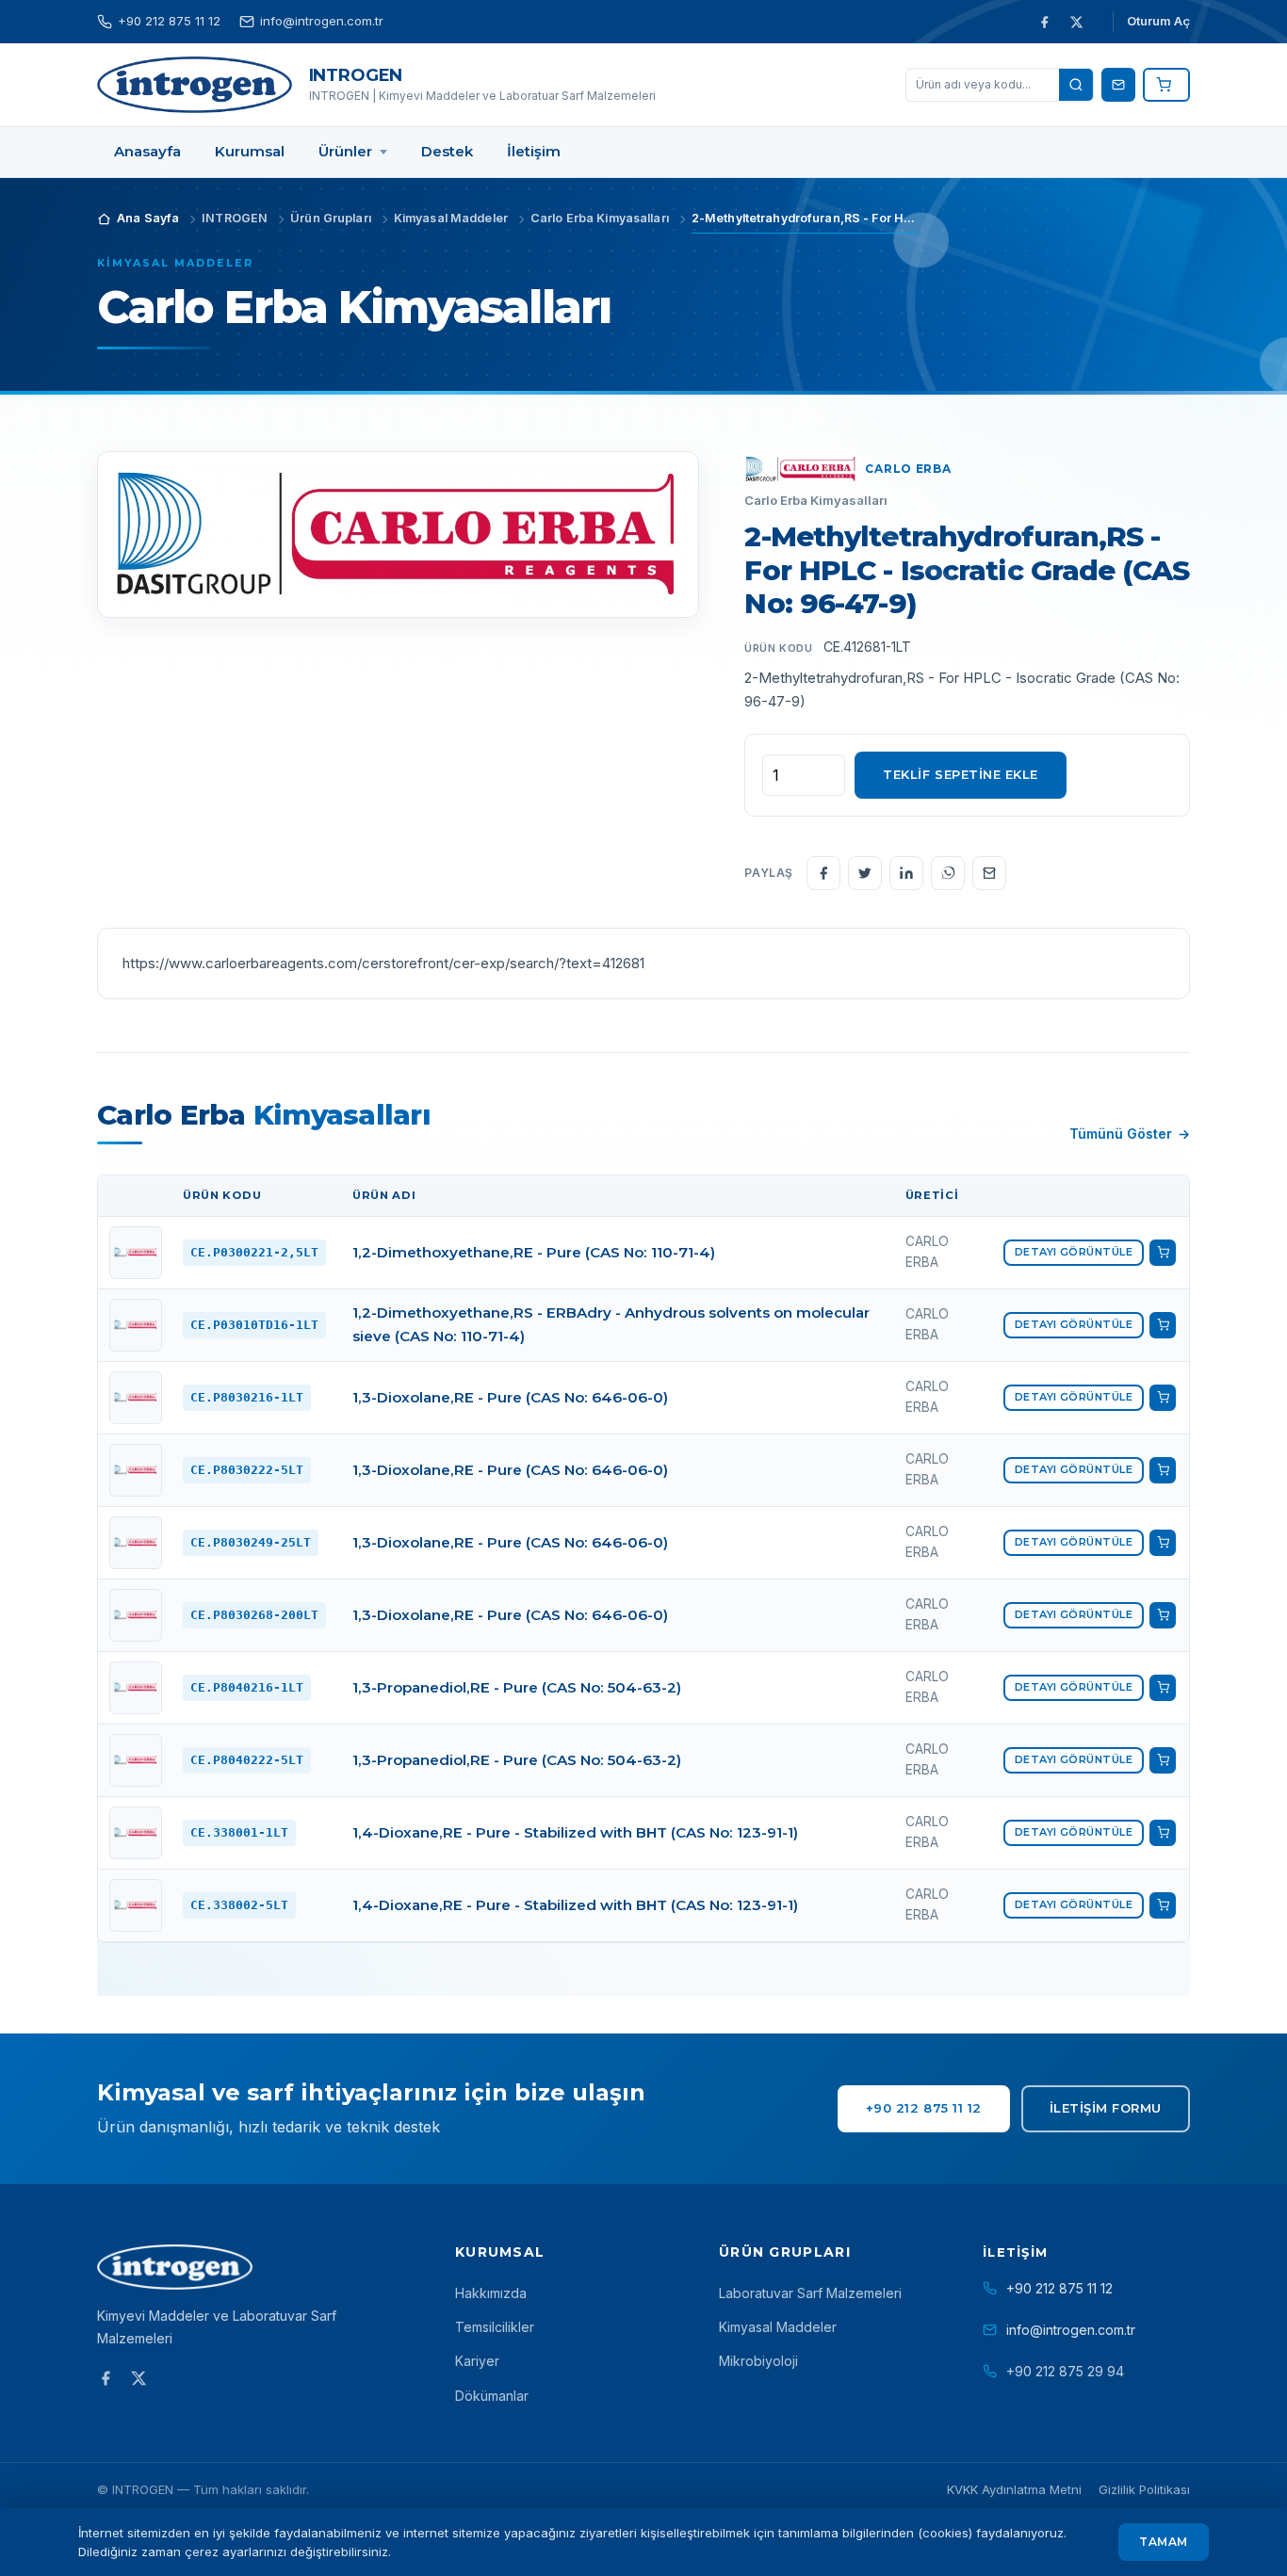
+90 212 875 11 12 (169, 21)
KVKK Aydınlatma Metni (1014, 2489)
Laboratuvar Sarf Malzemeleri (810, 2293)
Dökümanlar (492, 2396)
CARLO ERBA (908, 469)
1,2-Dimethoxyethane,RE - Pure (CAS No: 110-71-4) (534, 1252)
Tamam (1163, 2542)
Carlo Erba (264, 1114)
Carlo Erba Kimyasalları (816, 500)
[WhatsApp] (948, 873)
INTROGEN (356, 75)
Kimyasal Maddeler (175, 263)
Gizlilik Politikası (1144, 2489)
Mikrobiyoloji (758, 2361)
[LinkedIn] (906, 873)
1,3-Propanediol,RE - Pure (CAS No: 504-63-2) (517, 1687)
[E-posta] (989, 873)
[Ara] (1076, 85)
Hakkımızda (491, 2293)
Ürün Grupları (785, 2252)
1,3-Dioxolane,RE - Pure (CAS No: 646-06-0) (510, 1397)
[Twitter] (865, 873)
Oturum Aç (1158, 21)
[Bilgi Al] (1118, 85)
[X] (1076, 22)
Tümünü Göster (1121, 1134)
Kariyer (477, 2361)
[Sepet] (1166, 85)
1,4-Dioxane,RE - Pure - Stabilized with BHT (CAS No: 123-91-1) (575, 1832)
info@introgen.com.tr (322, 21)
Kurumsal (500, 2252)
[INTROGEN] (195, 85)
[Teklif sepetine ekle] (1163, 1253)
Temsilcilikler (495, 2327)
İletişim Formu (1106, 2108)
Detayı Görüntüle (1074, 1252)
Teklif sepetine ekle (960, 774)
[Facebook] (1044, 22)
